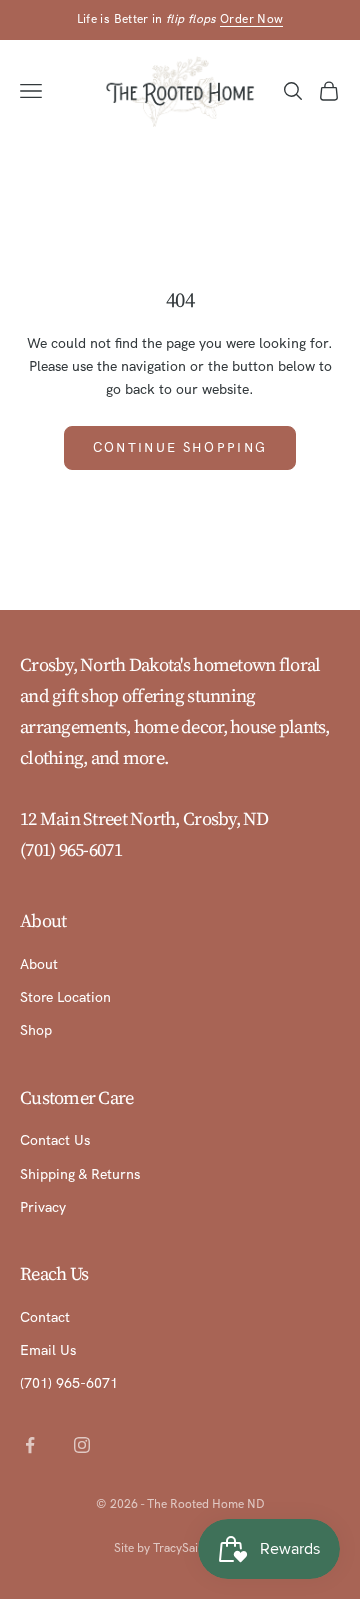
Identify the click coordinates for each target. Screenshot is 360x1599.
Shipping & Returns (80, 1174)
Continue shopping (180, 447)
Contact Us (55, 1140)
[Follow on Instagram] (82, 1445)
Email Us (48, 1350)
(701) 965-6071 (71, 849)
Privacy (43, 1207)
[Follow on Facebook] (30, 1445)
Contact (45, 1317)
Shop (36, 1030)
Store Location (65, 997)
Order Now (251, 19)
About (39, 964)
